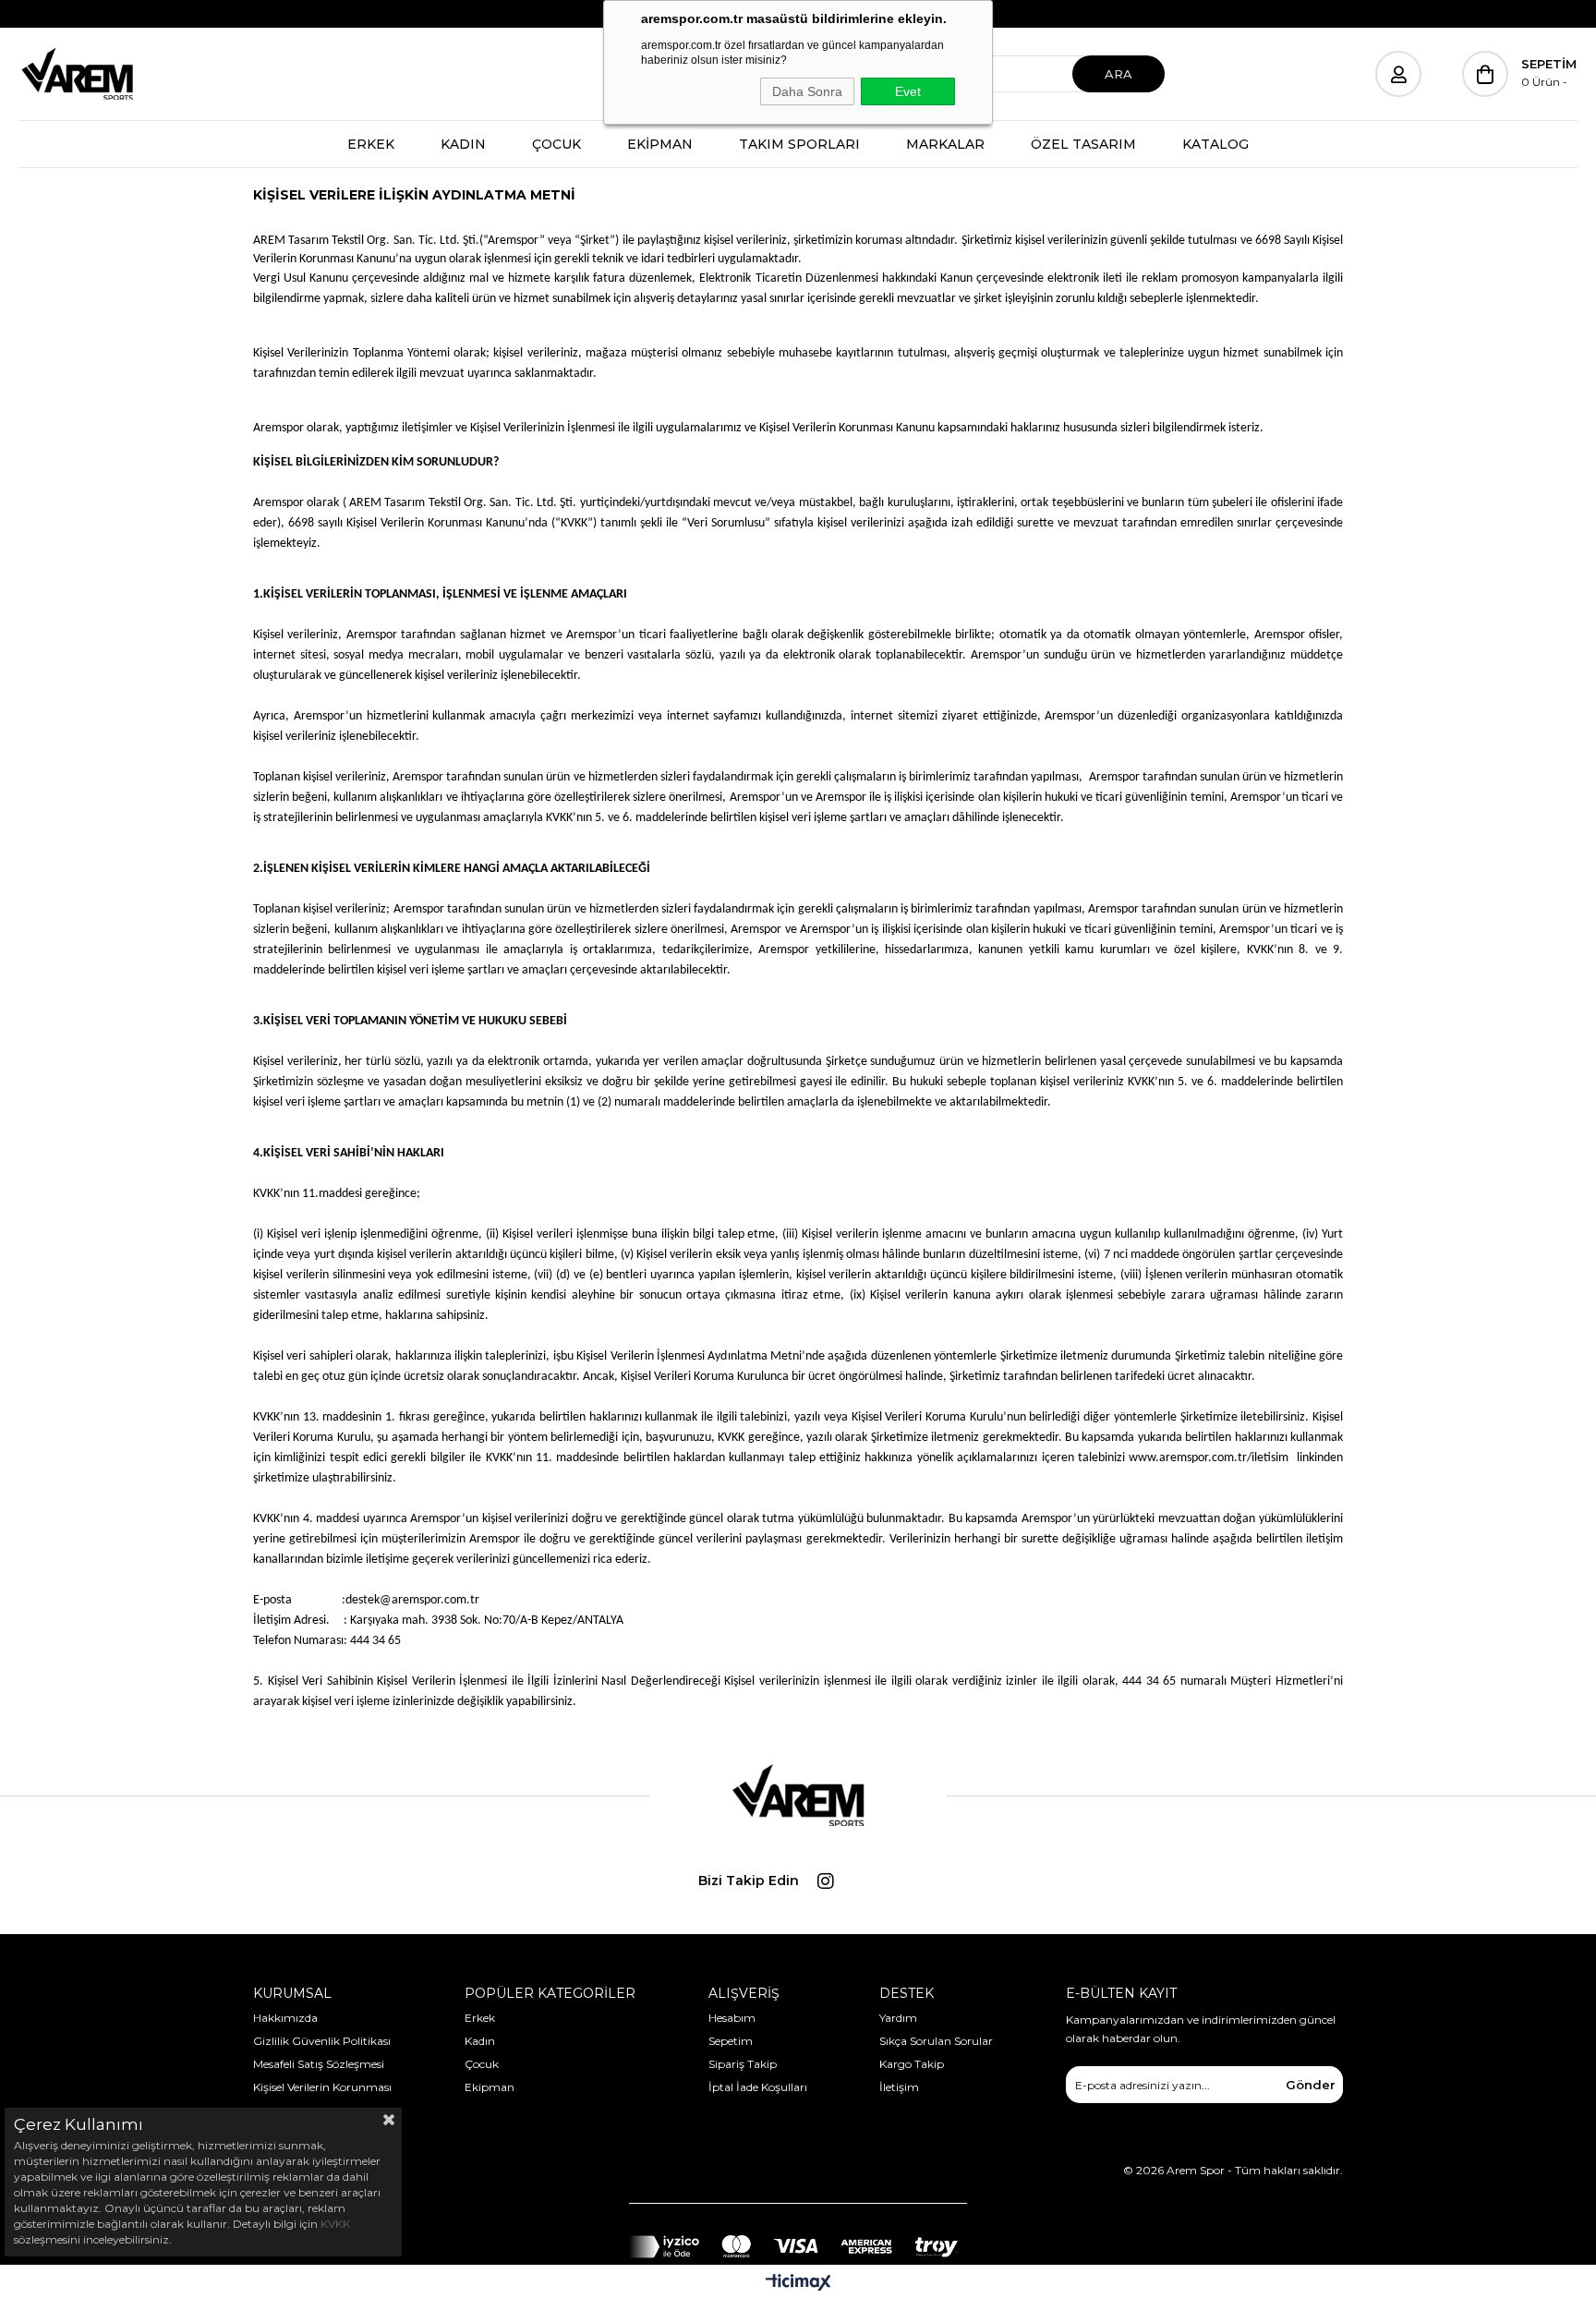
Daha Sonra (807, 91)
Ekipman (490, 2087)
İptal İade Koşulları (758, 2087)
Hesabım (732, 2018)
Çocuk (482, 2064)
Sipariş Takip (743, 2064)
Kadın (480, 2041)
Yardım (898, 2018)
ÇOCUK (556, 144)
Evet (908, 91)
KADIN (463, 144)
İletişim (899, 2087)
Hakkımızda (285, 2018)
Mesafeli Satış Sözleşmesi (319, 2064)
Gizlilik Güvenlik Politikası (322, 2041)
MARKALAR (945, 144)
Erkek (480, 2018)
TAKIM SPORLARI (799, 144)
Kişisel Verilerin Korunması (322, 2087)
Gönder (1311, 2085)
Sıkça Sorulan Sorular (936, 2041)
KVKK (335, 2224)
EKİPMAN (660, 144)
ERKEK (371, 144)
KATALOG (1215, 144)
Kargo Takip (912, 2064)
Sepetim (731, 2041)
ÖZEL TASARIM (1083, 144)
